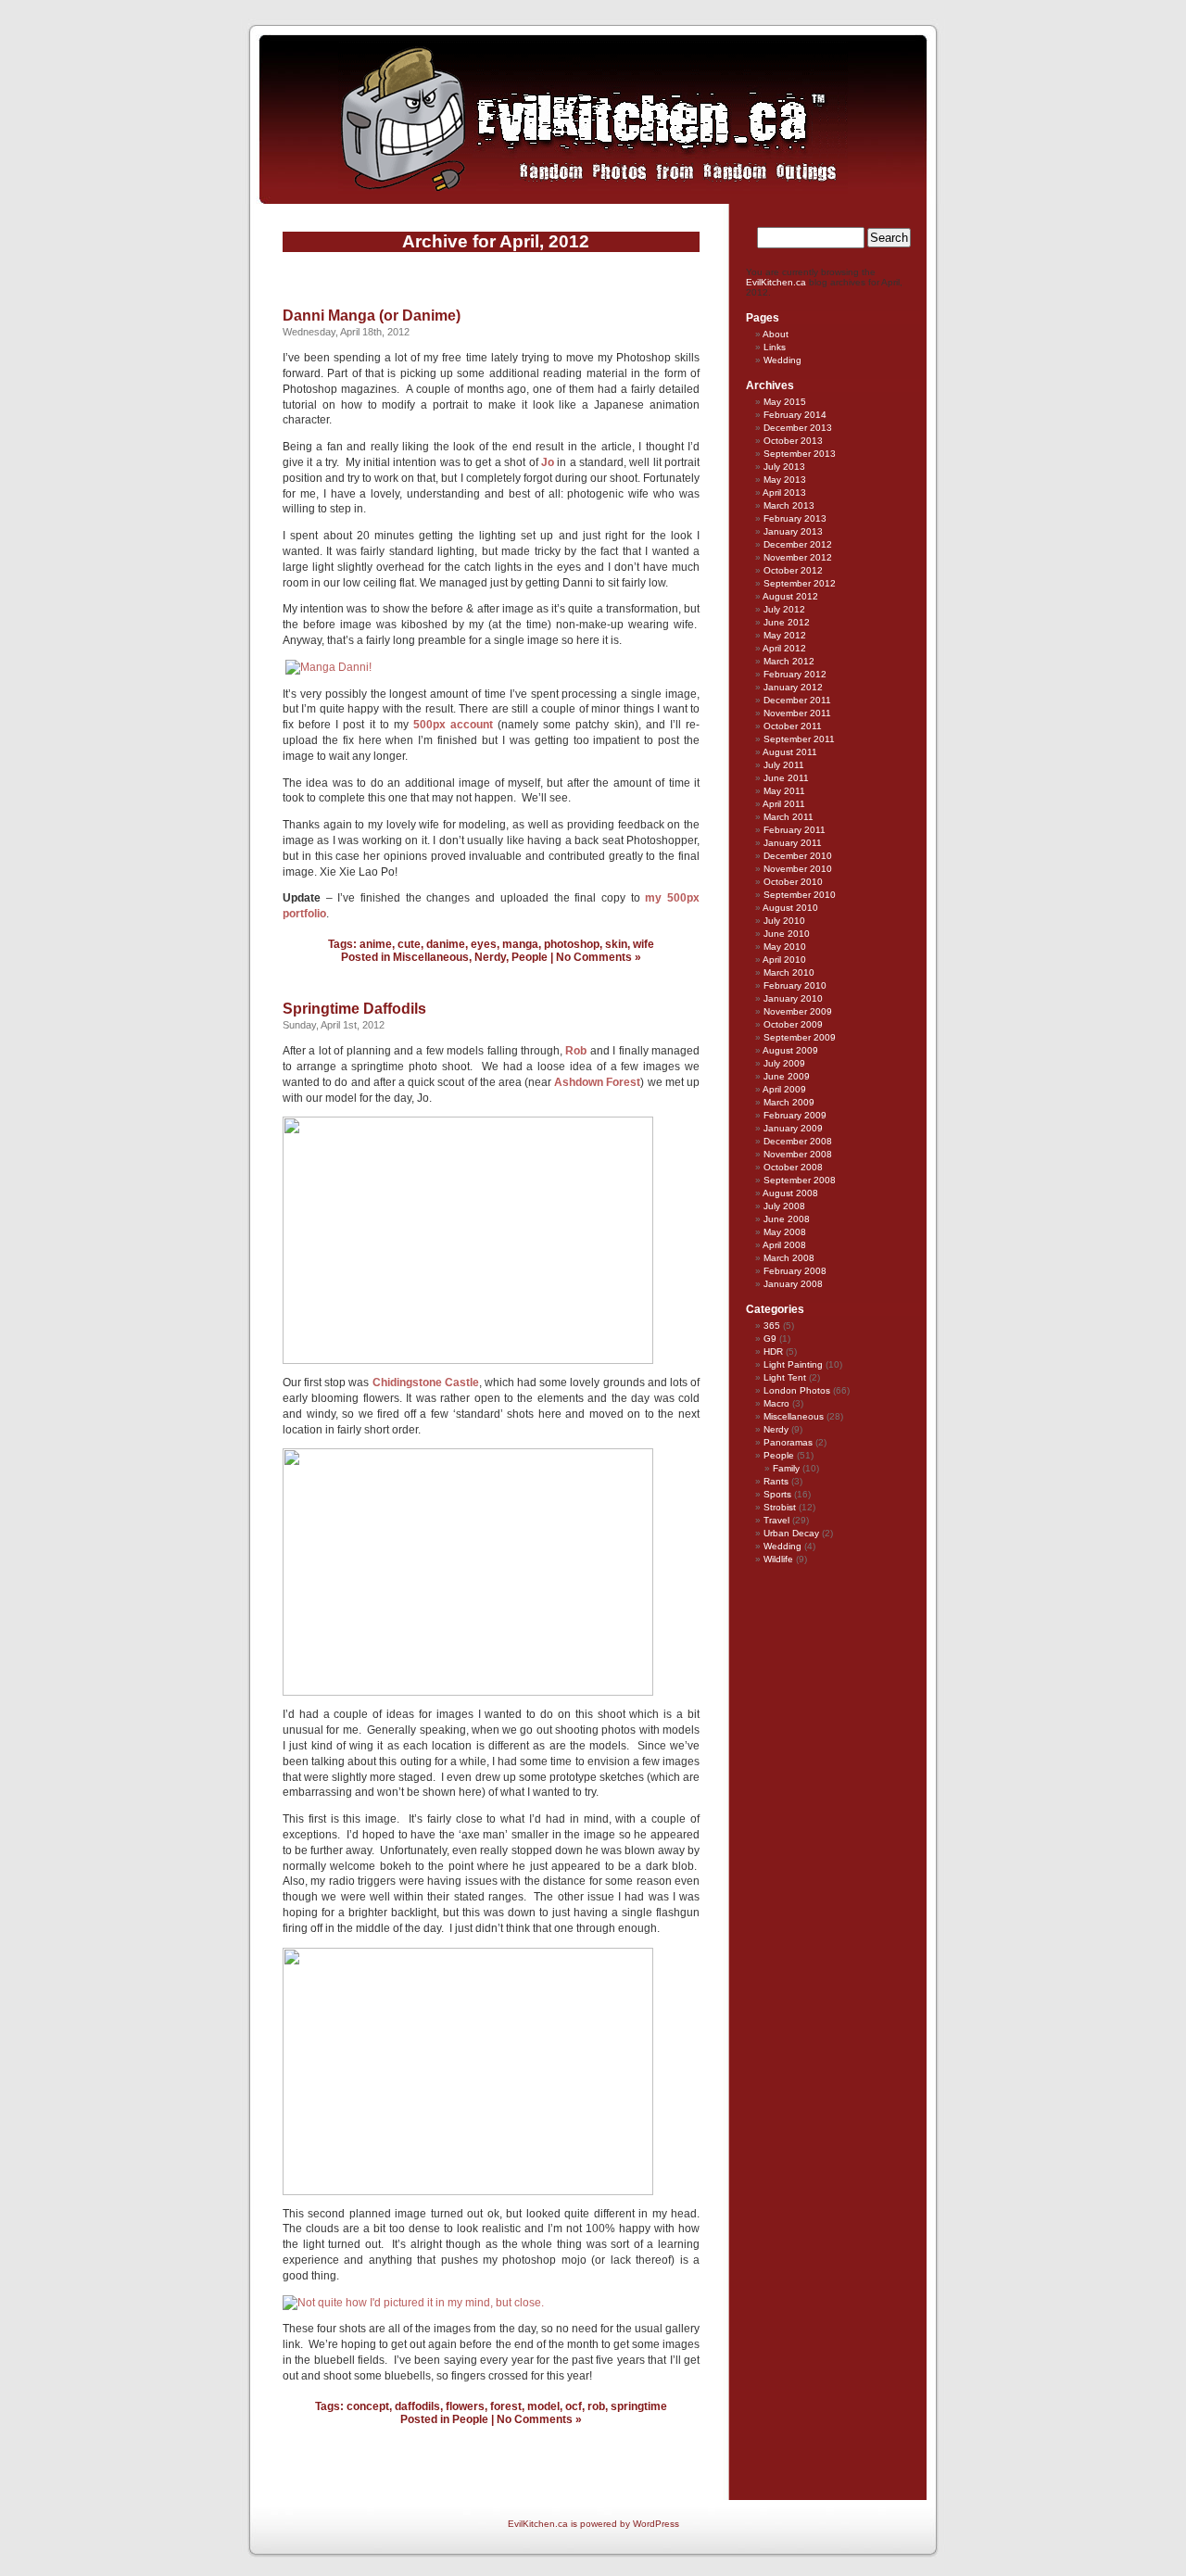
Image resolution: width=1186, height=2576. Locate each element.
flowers (465, 2406)
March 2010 (789, 972)
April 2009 (784, 1089)
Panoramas (788, 1442)
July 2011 (784, 765)
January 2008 (793, 1284)
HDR (773, 1351)
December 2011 (797, 700)
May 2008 (785, 1232)
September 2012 (800, 583)
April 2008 (784, 1245)
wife (643, 944)
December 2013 (798, 428)
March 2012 (789, 661)
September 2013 (800, 454)
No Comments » (599, 957)
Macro (776, 1403)
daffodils (417, 2406)
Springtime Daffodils (354, 1009)
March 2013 (789, 505)
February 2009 (795, 1115)
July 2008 (784, 1206)
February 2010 (795, 985)
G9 (770, 1339)
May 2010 (785, 947)
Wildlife (778, 1559)
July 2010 (784, 921)
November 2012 (798, 557)
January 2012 (793, 687)
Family (786, 1468)
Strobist (780, 1507)
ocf (574, 2406)
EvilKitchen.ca (776, 282)
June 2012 (787, 622)
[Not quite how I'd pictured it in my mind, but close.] (413, 2303)
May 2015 (785, 402)
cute (409, 944)
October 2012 (793, 570)
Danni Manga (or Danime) (372, 316)
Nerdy (490, 957)
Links (775, 347)
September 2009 (800, 1037)
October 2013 (793, 441)
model (543, 2406)
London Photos (797, 1390)
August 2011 (790, 752)
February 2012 (795, 674)
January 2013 (793, 531)
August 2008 (790, 1193)
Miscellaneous (431, 957)
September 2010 (800, 895)
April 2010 (784, 960)
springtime (639, 2406)
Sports (777, 1494)
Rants (776, 1481)
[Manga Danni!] (328, 667)
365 (772, 1326)
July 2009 (784, 1063)
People (530, 957)
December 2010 (798, 856)
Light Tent (785, 1377)
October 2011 (793, 726)
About (776, 334)
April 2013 (784, 492)
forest (506, 2406)
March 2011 (789, 817)
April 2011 (784, 804)
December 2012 (798, 544)
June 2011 (786, 778)
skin (616, 944)
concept (368, 2406)
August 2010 (790, 908)
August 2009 (790, 1050)
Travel (776, 1520)
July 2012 (784, 609)
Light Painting (793, 1364)
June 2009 (787, 1076)
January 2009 (793, 1128)
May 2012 (785, 635)
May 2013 (785, 480)
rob (596, 2406)
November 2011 (797, 713)
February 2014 (795, 415)
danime (446, 944)
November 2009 (798, 1011)
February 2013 (795, 518)
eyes (484, 944)
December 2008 (798, 1141)
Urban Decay (791, 1533)
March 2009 (789, 1102)
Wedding (782, 360)
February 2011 (795, 830)
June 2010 (787, 934)
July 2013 (784, 467)
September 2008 (800, 1180)
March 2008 (789, 1258)
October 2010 (793, 882)
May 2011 (784, 791)
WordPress (656, 2524)
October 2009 (793, 1024)
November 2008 (798, 1154)
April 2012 (784, 648)
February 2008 (795, 1271)
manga (520, 944)
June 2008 (787, 1219)
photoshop (572, 944)
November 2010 (798, 869)
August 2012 (790, 596)
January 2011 (793, 843)
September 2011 (799, 739)
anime (376, 944)
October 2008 (793, 1167)
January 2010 (793, 998)
